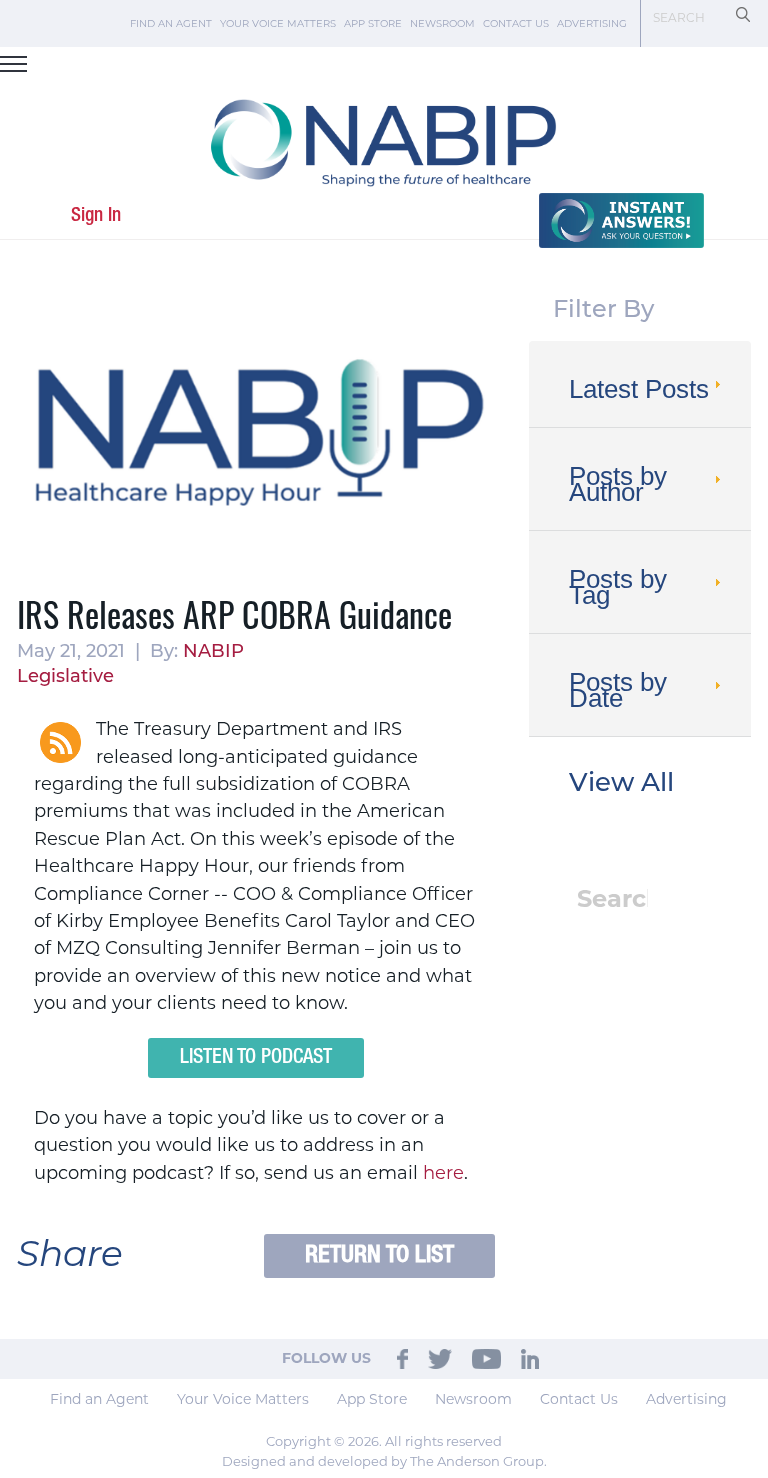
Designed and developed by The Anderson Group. (384, 1461)
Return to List (379, 1255)
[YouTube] (486, 1358)
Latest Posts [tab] (639, 389)
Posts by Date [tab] (618, 690)
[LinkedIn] (530, 1358)
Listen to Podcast (256, 1058)
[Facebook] (402, 1358)
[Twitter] (440, 1358)
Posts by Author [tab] (618, 484)
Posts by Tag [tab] (618, 587)
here (443, 1173)
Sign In (96, 215)
